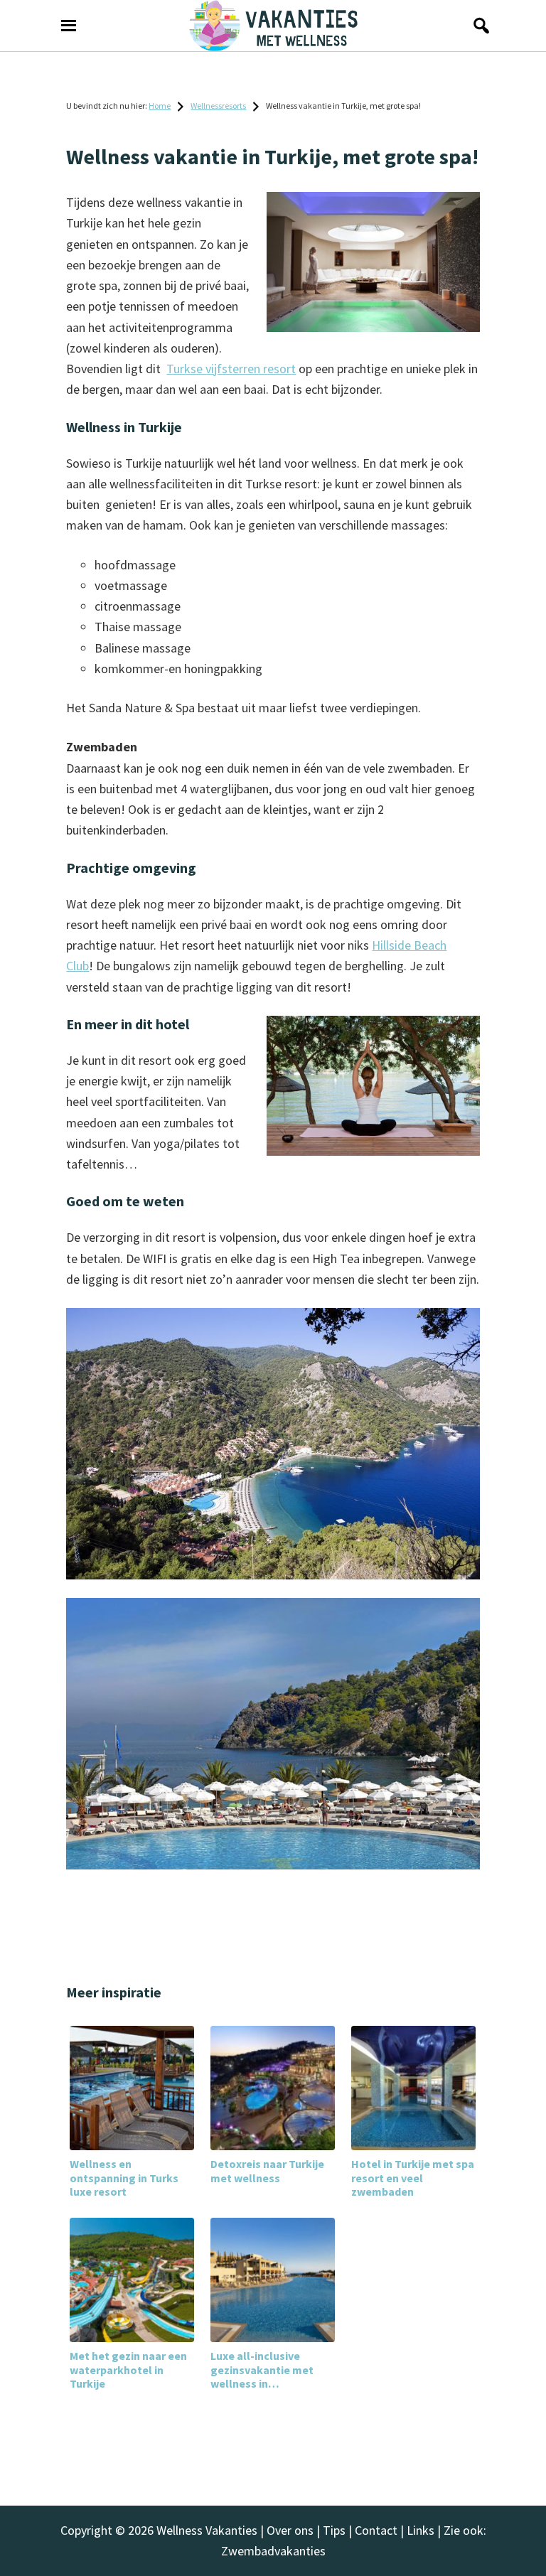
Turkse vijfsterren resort (231, 369)
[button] (478, 26)
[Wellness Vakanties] (273, 26)
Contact (376, 2530)
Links (421, 2530)
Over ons (290, 2530)
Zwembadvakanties (273, 2551)
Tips (334, 2530)
